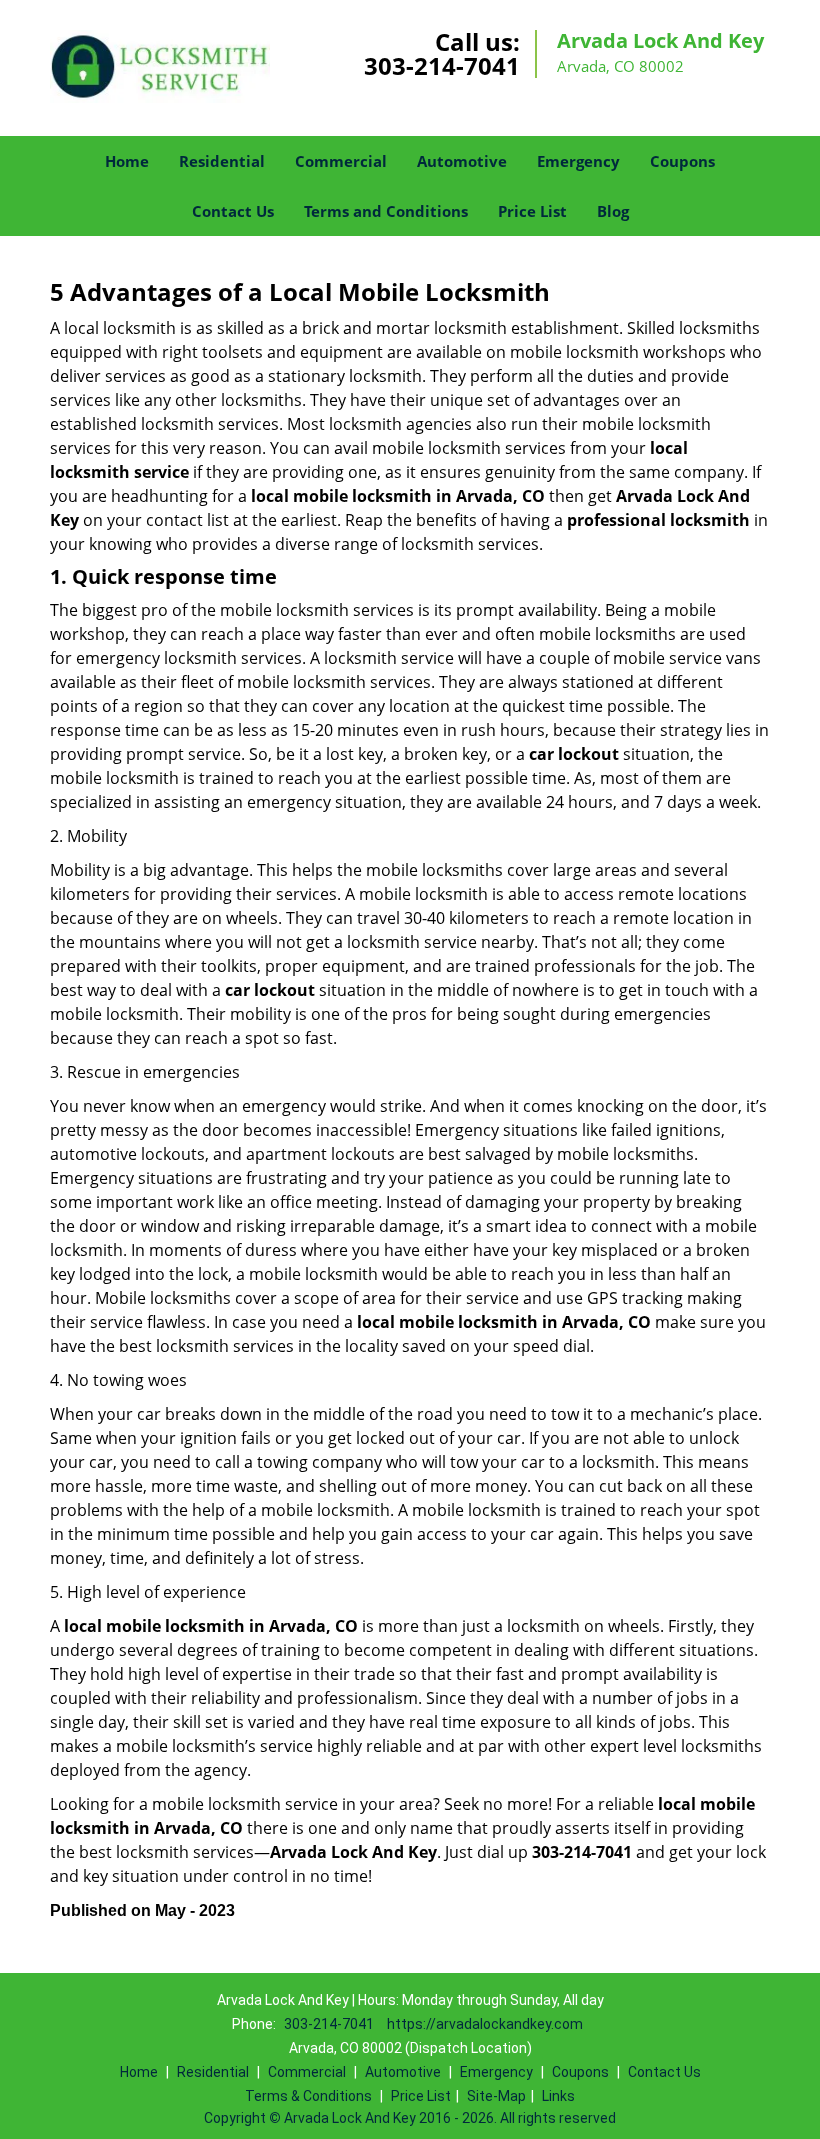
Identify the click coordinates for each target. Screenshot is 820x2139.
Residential (222, 161)
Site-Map (496, 2096)
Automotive (462, 161)
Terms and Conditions (386, 211)
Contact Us (233, 211)
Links (558, 2096)
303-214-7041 (442, 65)
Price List (532, 211)
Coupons (682, 161)
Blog (613, 211)
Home (127, 161)
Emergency (578, 161)
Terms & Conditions (308, 2096)
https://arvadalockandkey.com (485, 2024)
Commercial (341, 161)
